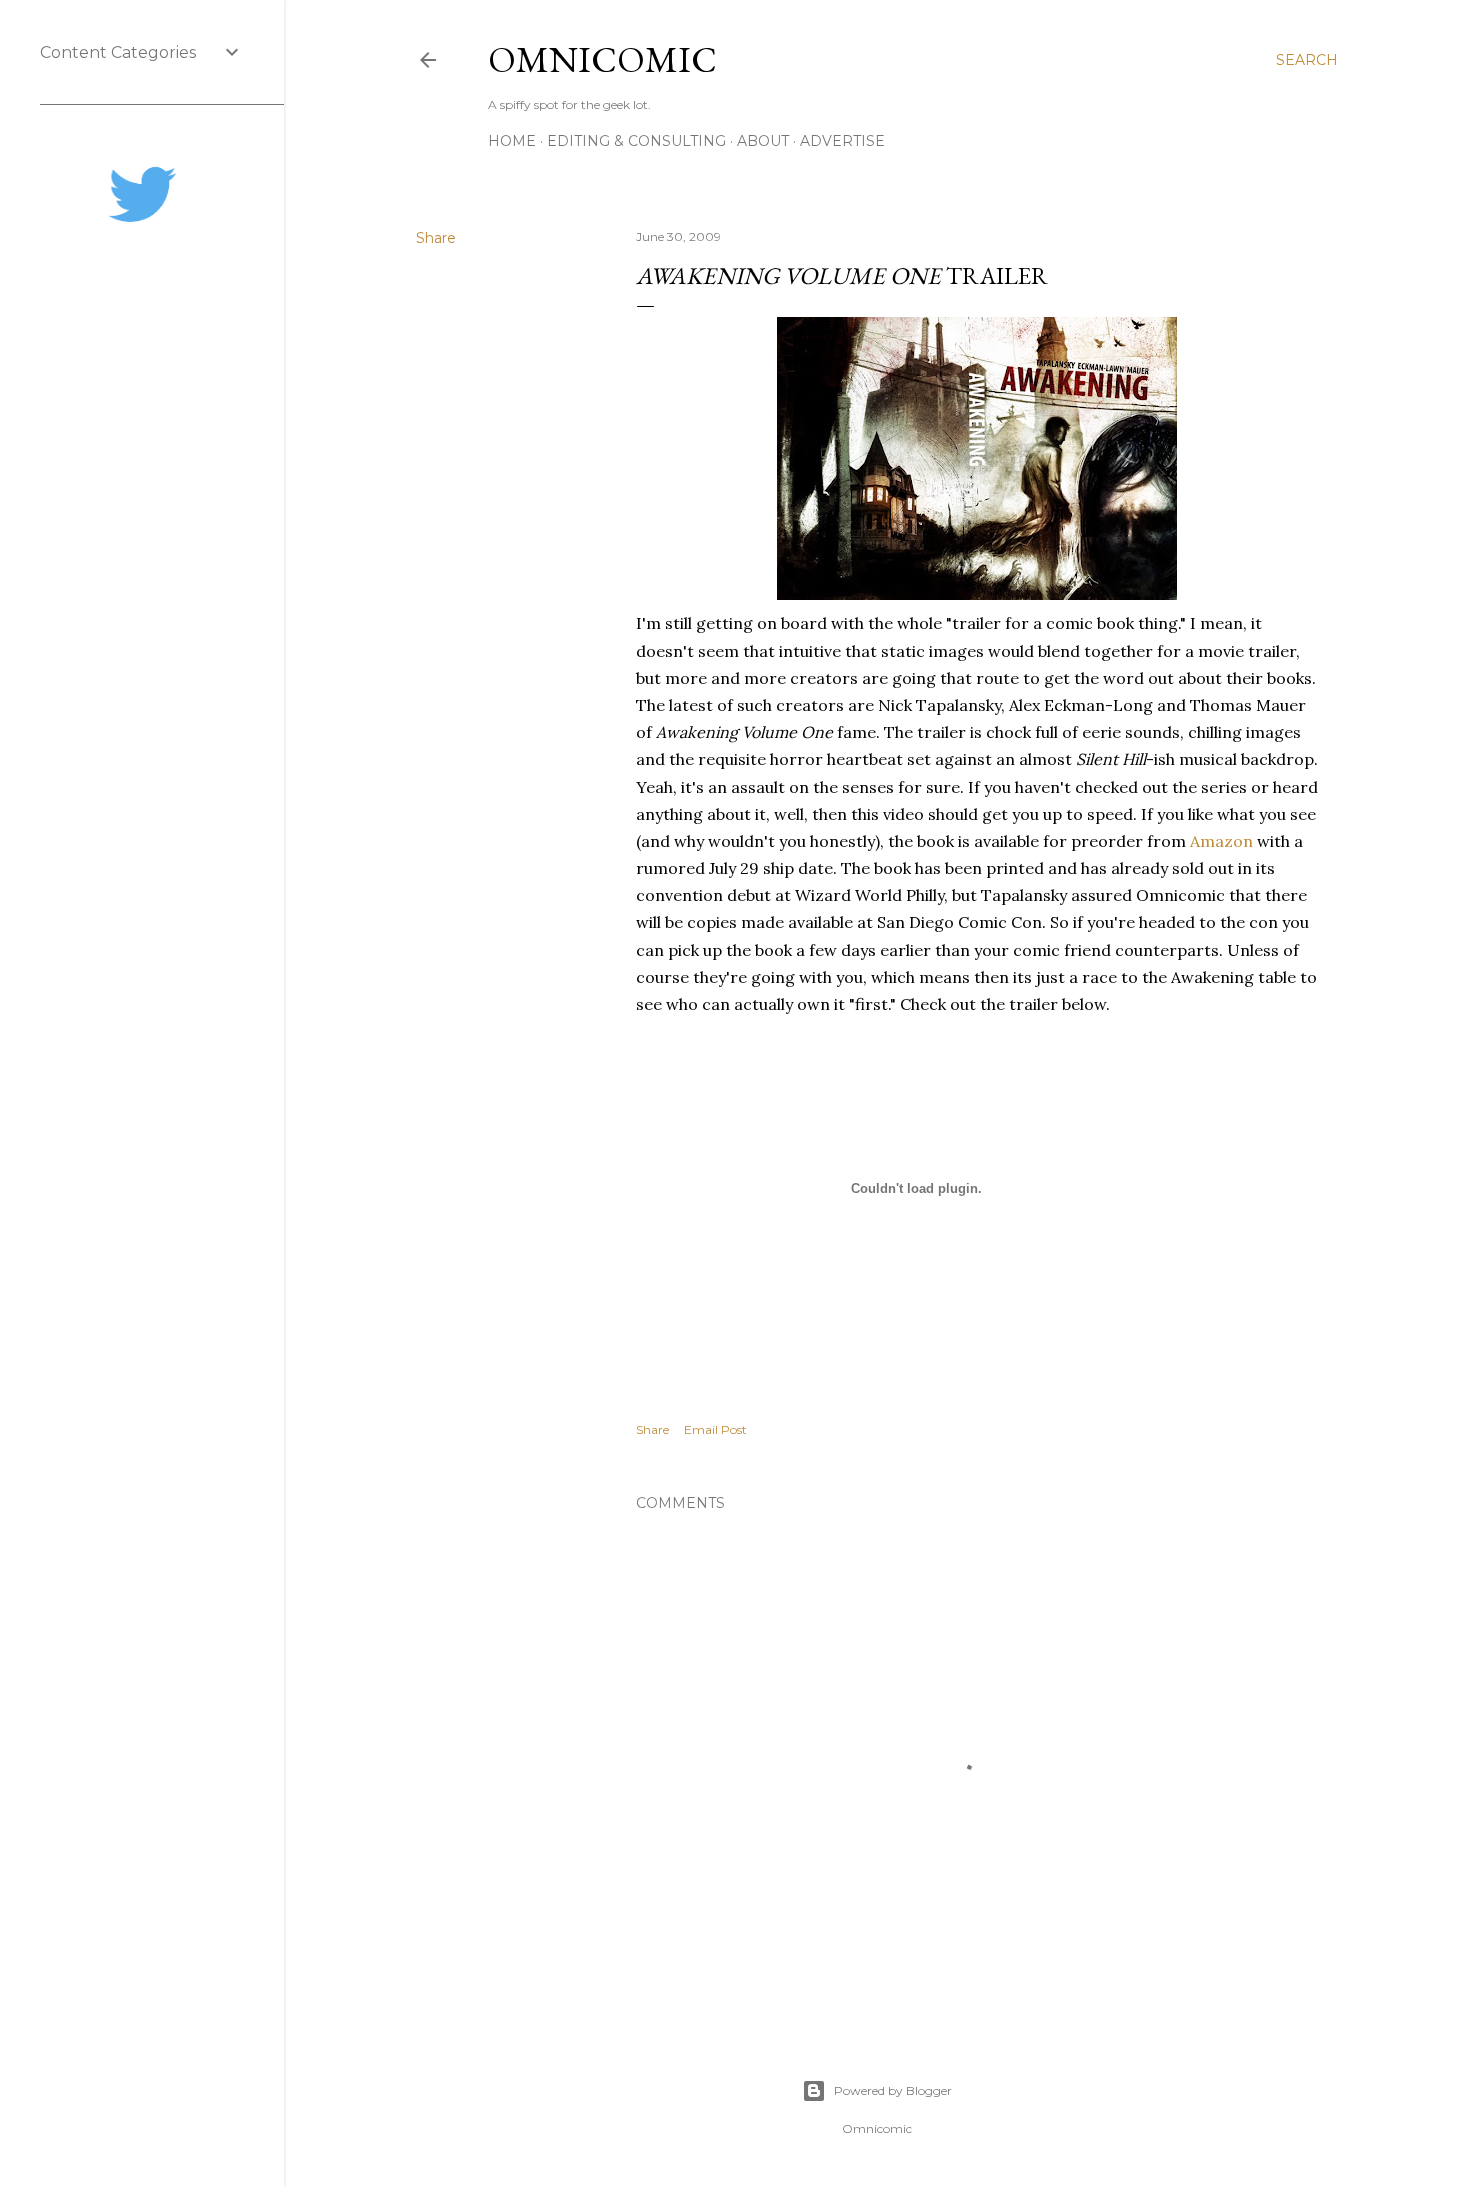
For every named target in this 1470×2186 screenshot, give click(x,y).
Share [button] (436, 238)
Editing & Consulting (636, 141)
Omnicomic (602, 59)
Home (512, 141)
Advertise (842, 141)
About (763, 141)
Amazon (1221, 841)
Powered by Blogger (893, 2090)
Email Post (715, 1429)
